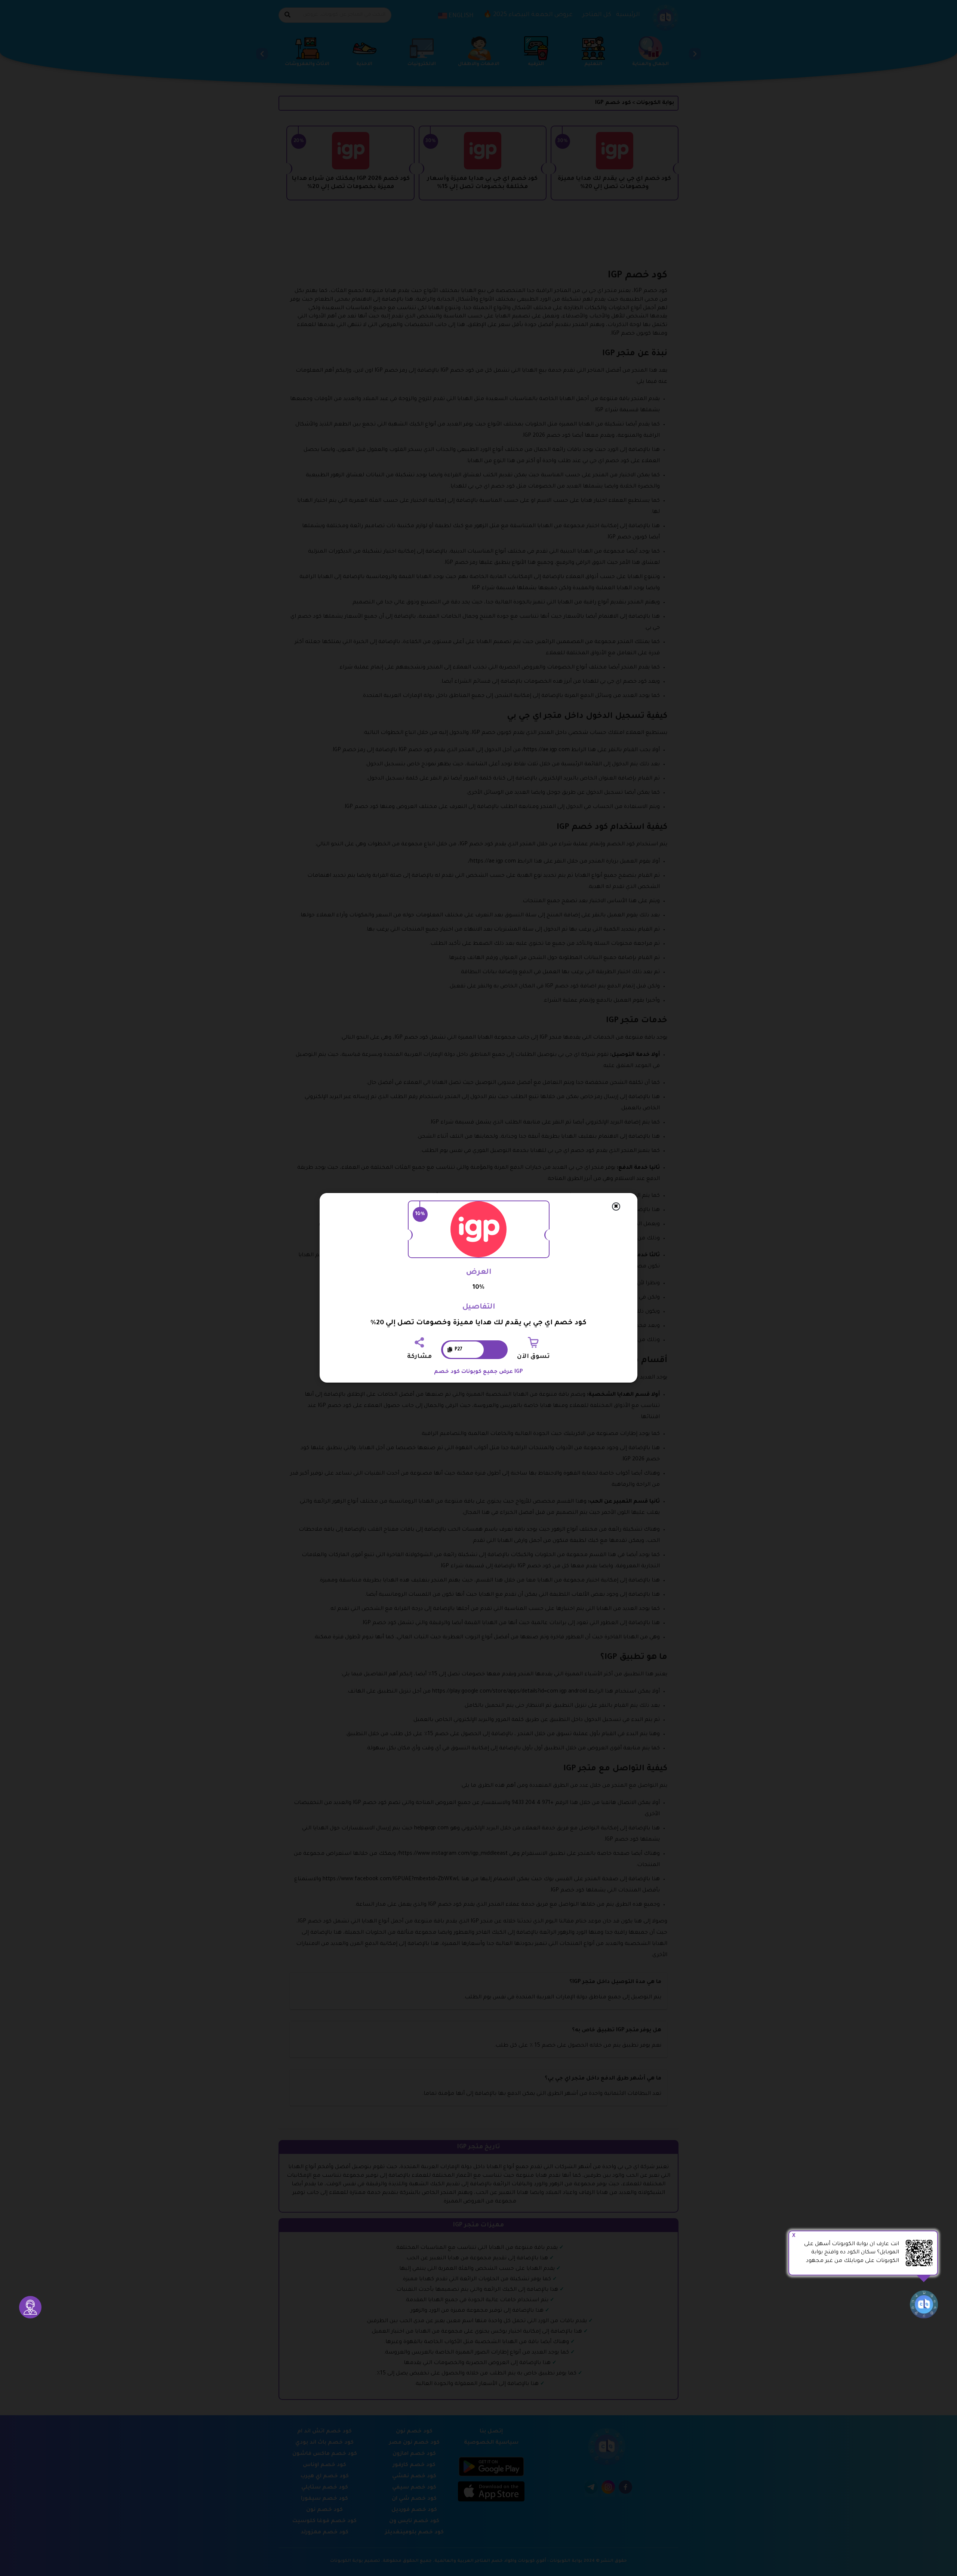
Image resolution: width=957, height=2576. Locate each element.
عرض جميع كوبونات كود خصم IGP (478, 1372)
